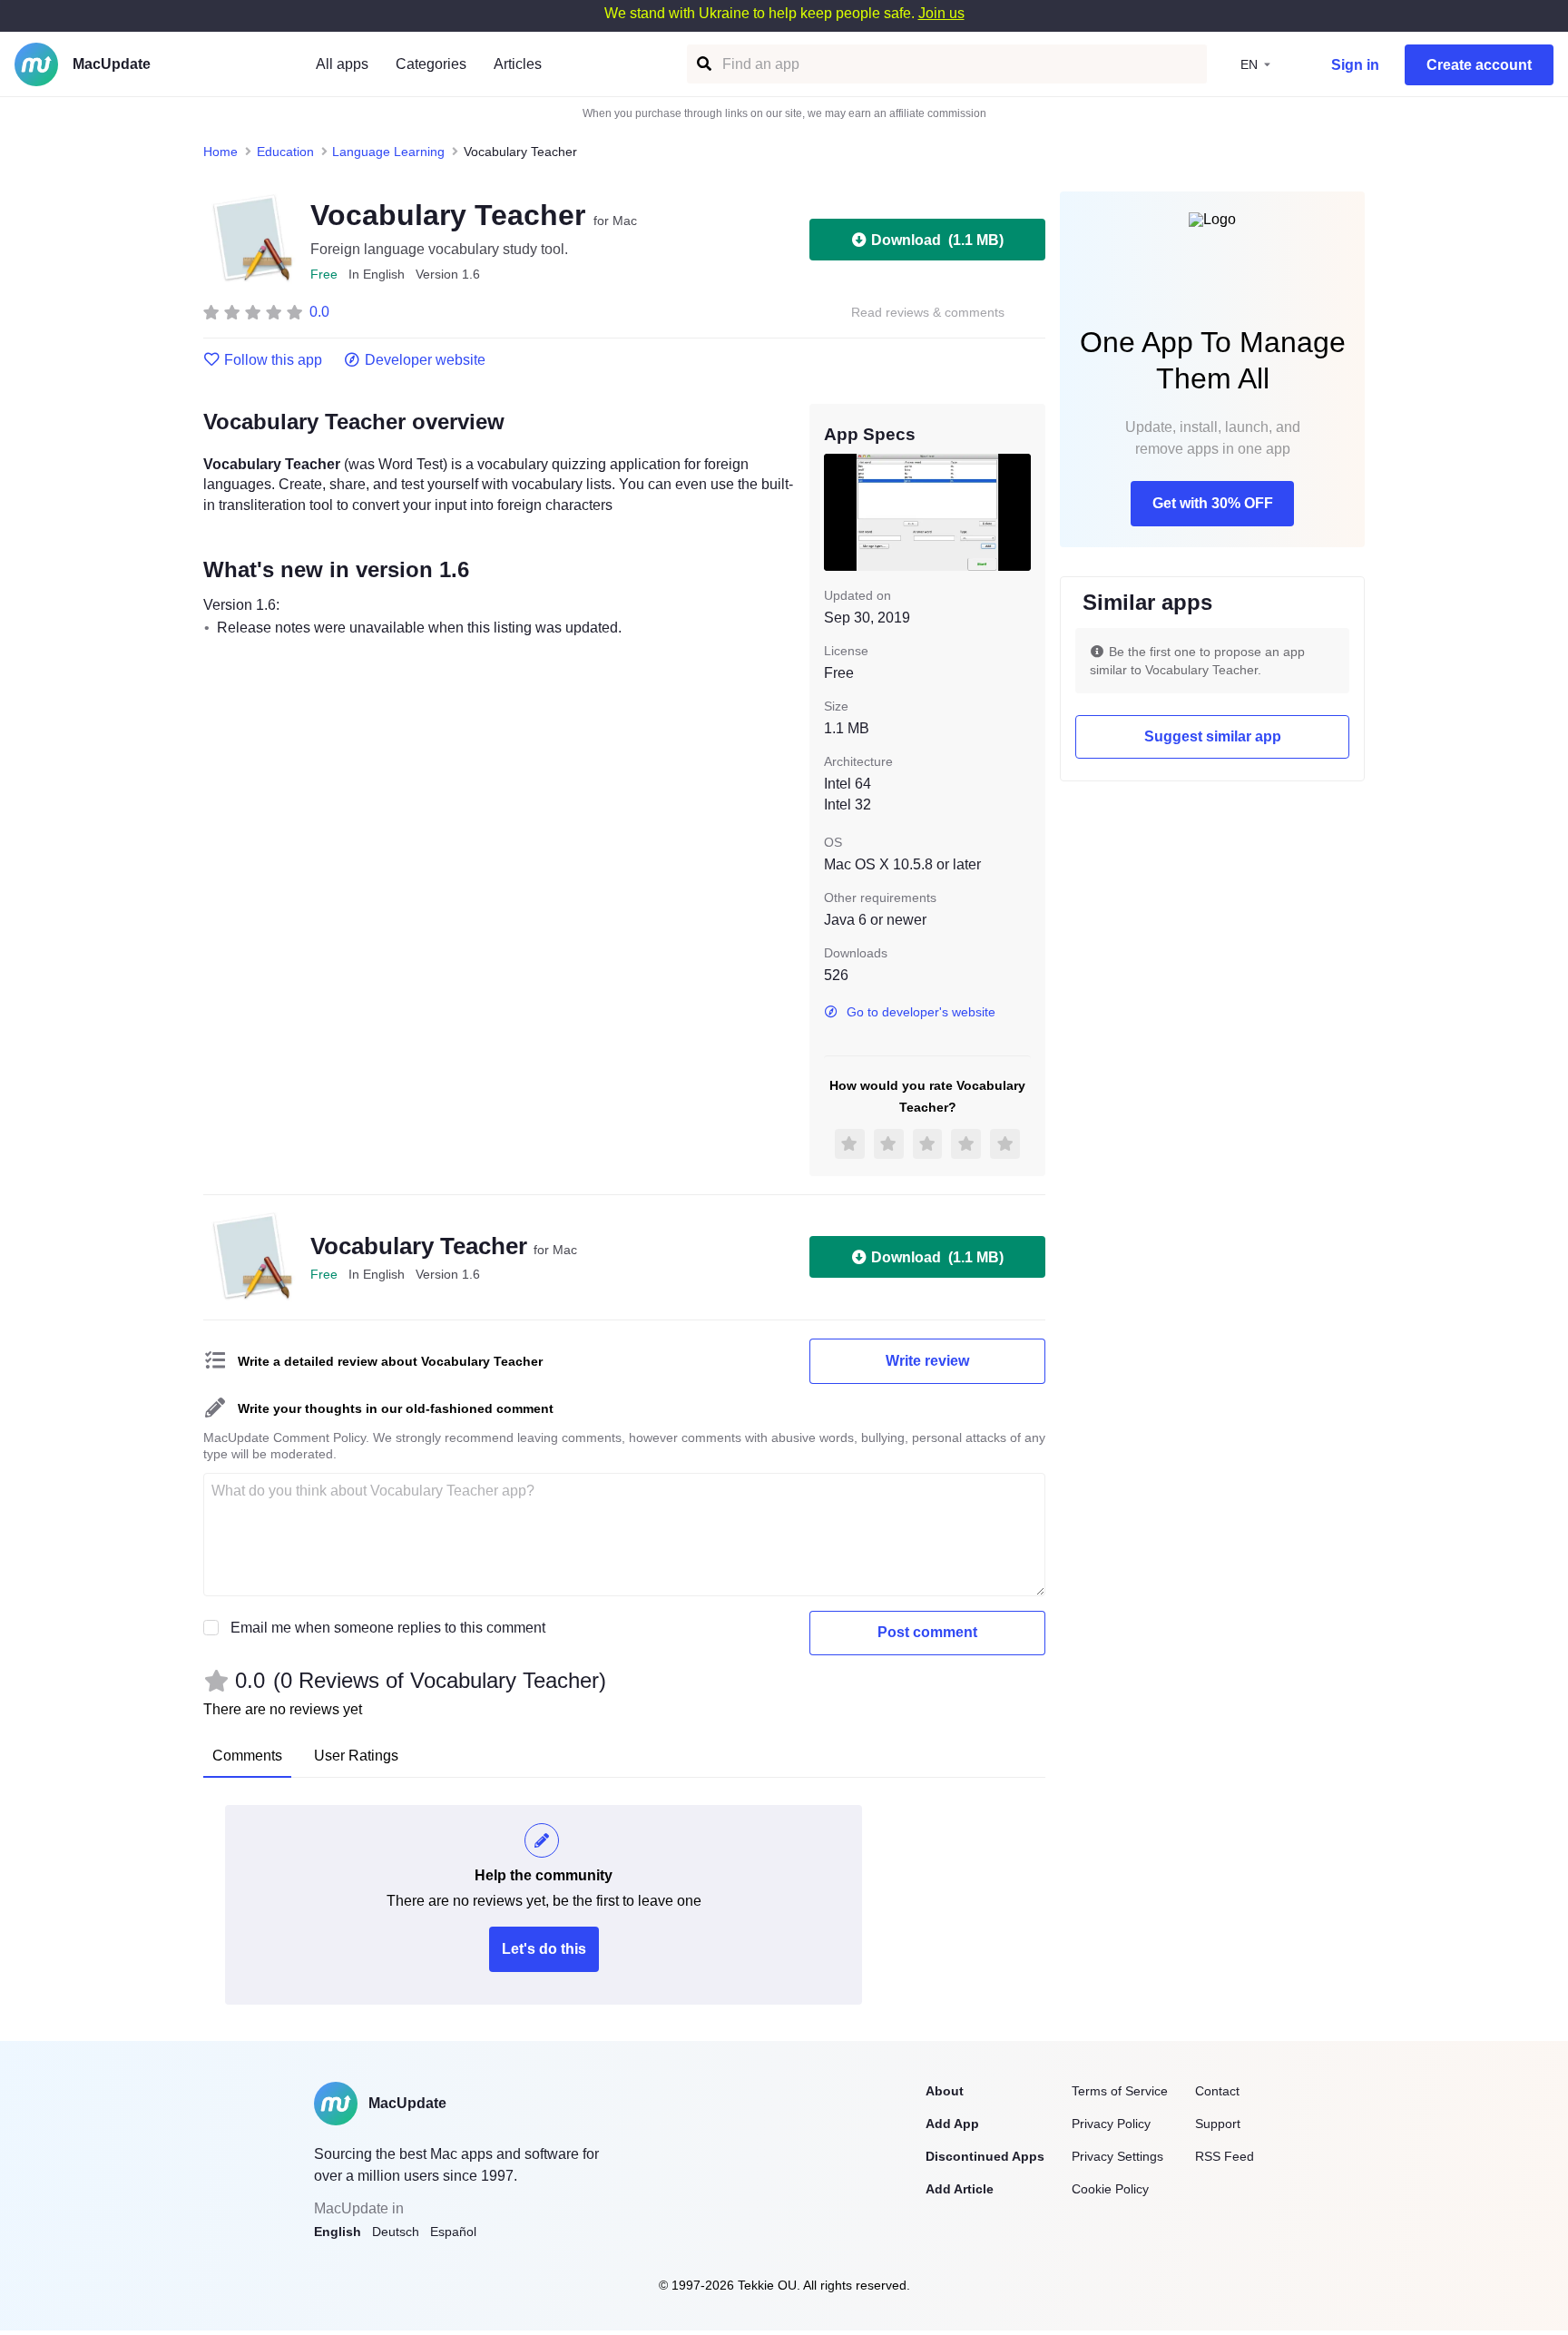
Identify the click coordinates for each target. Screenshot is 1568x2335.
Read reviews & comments (928, 313)
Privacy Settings (1117, 2156)
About (945, 2091)
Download (937, 240)
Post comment (927, 1632)
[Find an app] (703, 64)
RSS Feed (1225, 2156)
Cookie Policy (1110, 2189)
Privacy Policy (1111, 2124)
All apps (342, 64)
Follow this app (273, 360)
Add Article (960, 2189)
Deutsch (396, 2232)
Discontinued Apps (985, 2156)
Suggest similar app (1213, 736)
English (338, 2232)
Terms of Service (1120, 2091)
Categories (431, 64)
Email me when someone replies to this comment (388, 1628)
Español (453, 2232)
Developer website (425, 360)
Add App (952, 2124)
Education (285, 152)
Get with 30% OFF (1213, 503)
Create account (1479, 65)
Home (220, 152)
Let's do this (544, 1949)
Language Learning (388, 152)
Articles (518, 64)
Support (1218, 2124)
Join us (941, 13)
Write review (927, 1361)
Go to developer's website (921, 1012)
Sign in (1355, 65)
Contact (1217, 2091)
